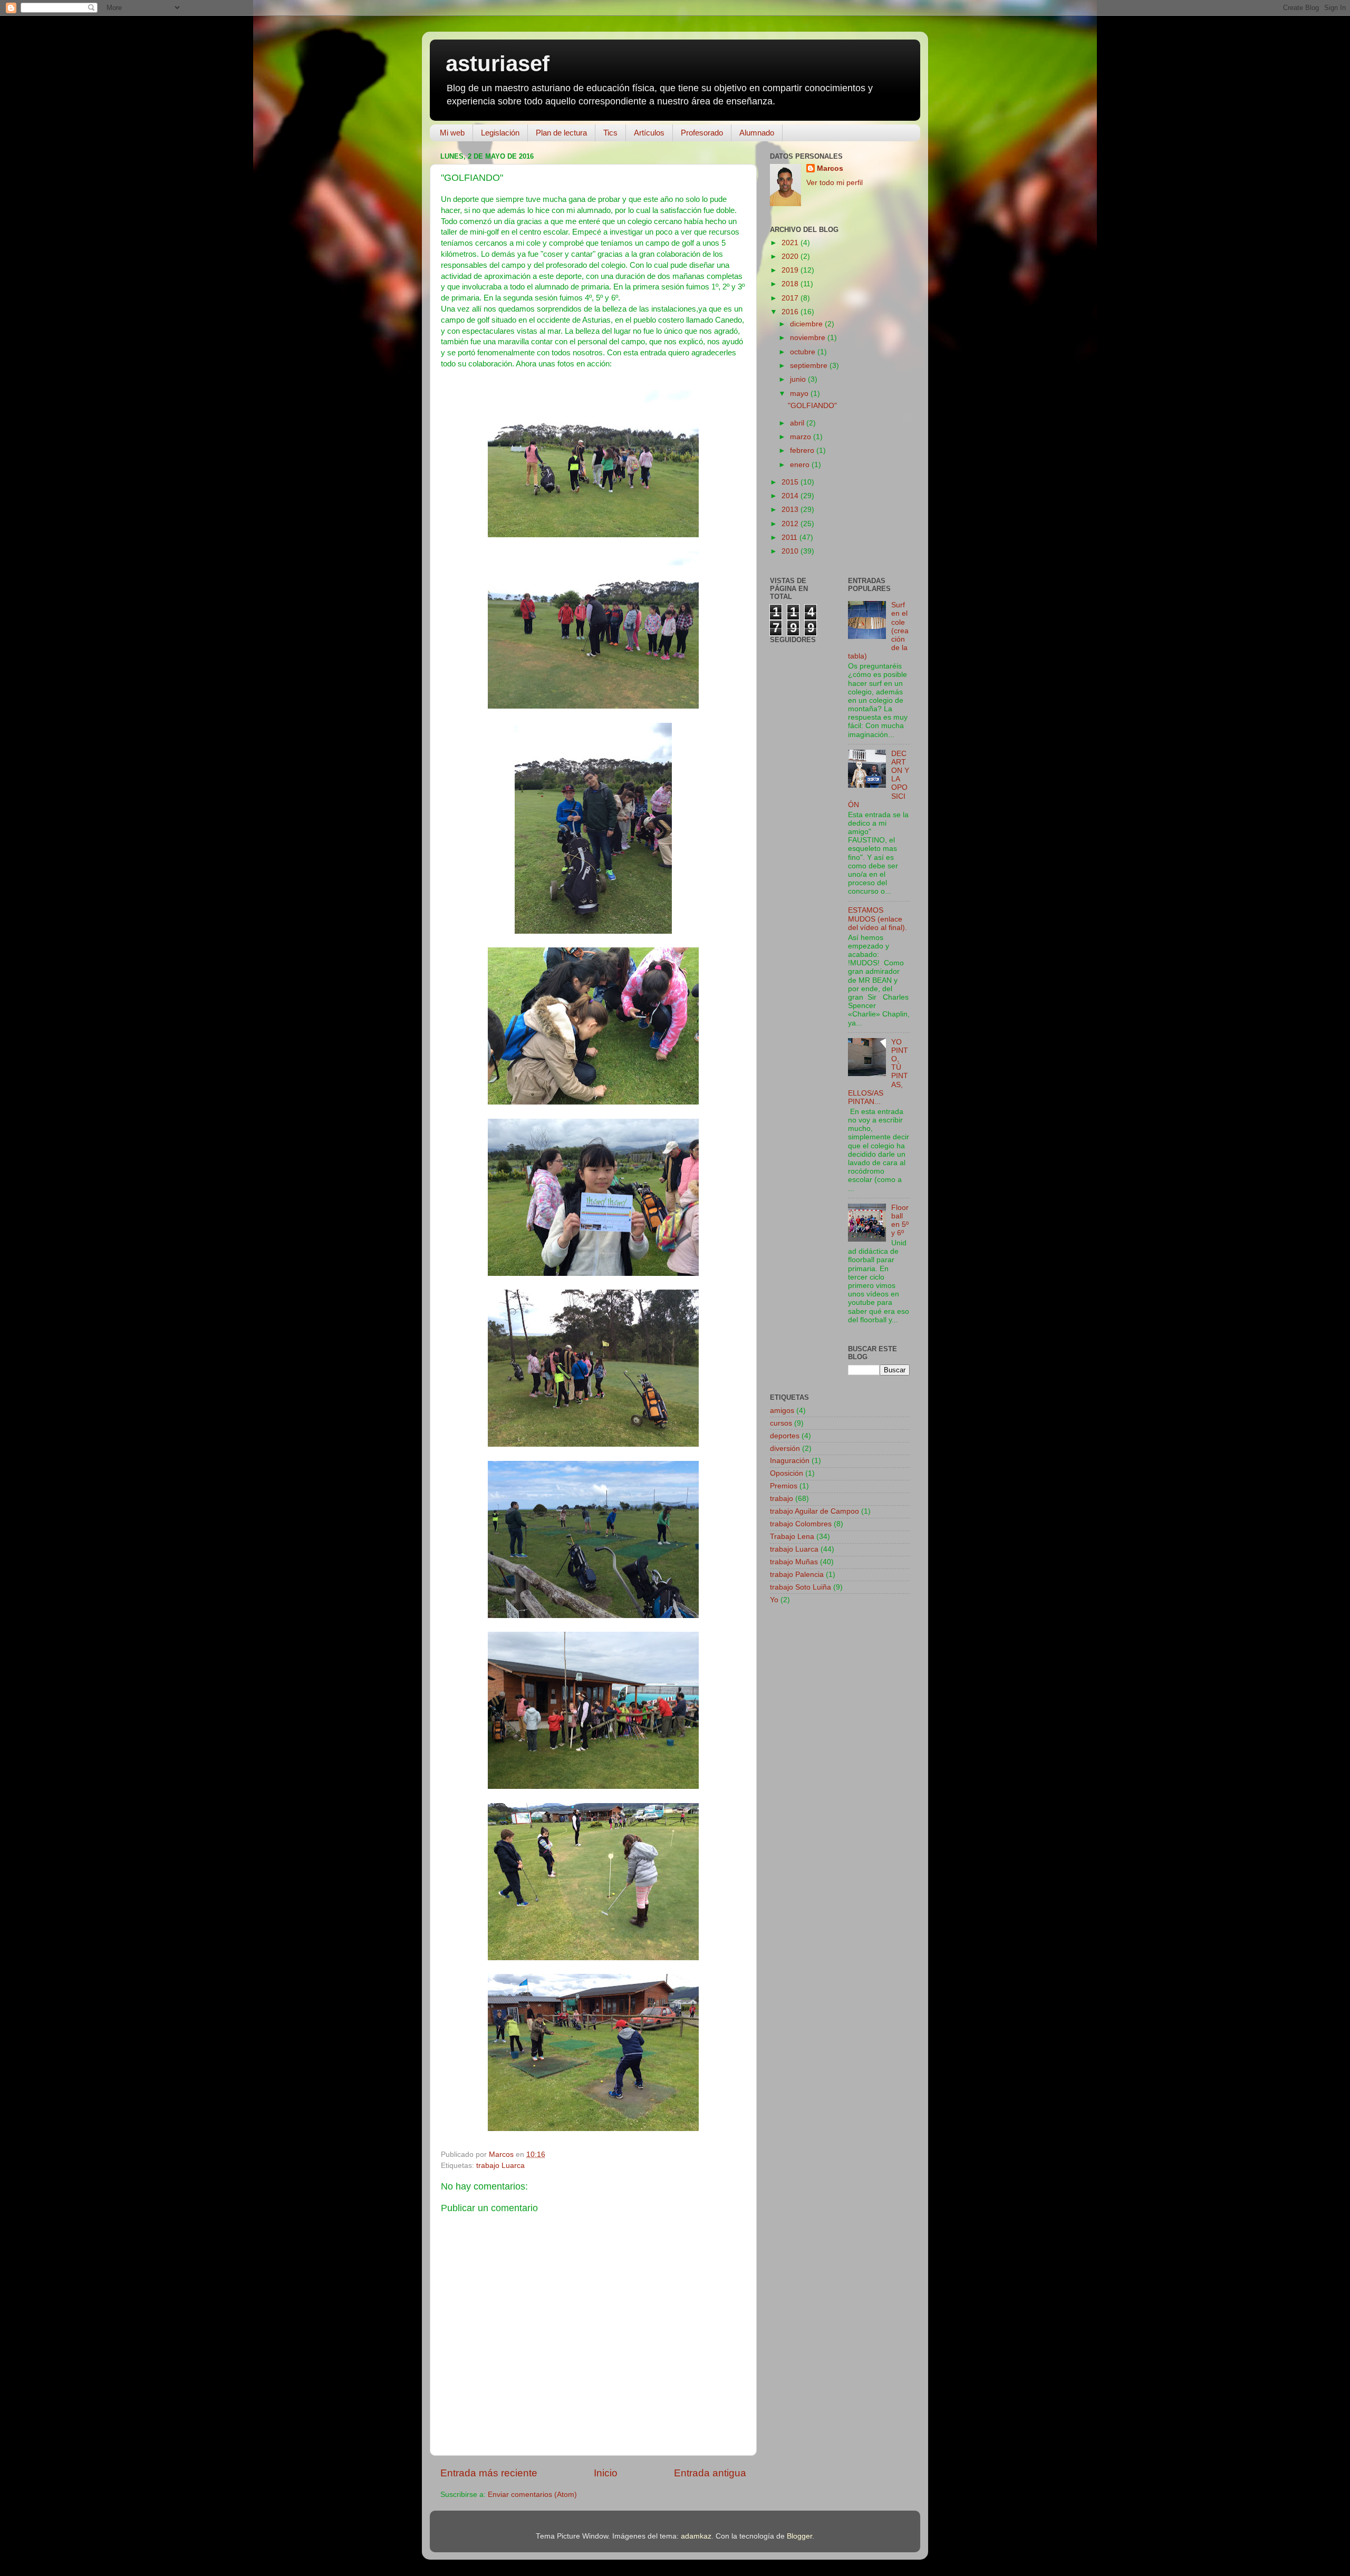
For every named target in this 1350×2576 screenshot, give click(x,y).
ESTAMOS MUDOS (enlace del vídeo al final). (877, 919)
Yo (774, 1600)
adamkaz (696, 2536)
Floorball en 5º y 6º (900, 1221)
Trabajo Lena (792, 1537)
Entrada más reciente (489, 2473)
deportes (785, 1436)
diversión (785, 1449)
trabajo (782, 1499)
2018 (791, 284)
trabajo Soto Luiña (801, 1587)
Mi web (452, 133)
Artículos (649, 133)
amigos (782, 1411)
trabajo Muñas (794, 1562)
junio (799, 379)
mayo (800, 394)
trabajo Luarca (500, 2166)
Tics (610, 133)
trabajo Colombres (801, 1524)
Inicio (606, 2473)
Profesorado (702, 133)
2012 (791, 524)
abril (798, 423)
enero (801, 465)
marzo (802, 437)
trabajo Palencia (797, 1575)
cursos (781, 1423)
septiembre (810, 366)
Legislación (500, 133)
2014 (791, 496)
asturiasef (498, 64)
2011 (790, 538)
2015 (791, 482)
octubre (804, 352)
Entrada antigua (710, 2473)
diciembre (807, 324)
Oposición (787, 1473)
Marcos (830, 168)
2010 (791, 551)
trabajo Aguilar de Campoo (814, 1511)
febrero (803, 451)
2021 (791, 243)
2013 (791, 510)
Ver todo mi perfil (835, 183)
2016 (791, 312)
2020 (791, 256)
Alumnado (757, 133)
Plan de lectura (561, 133)
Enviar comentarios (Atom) (532, 2495)
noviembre (809, 338)
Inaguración (790, 1461)
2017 (791, 298)
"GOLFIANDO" (812, 406)
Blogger (799, 2536)
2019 (791, 270)
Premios (784, 1486)
